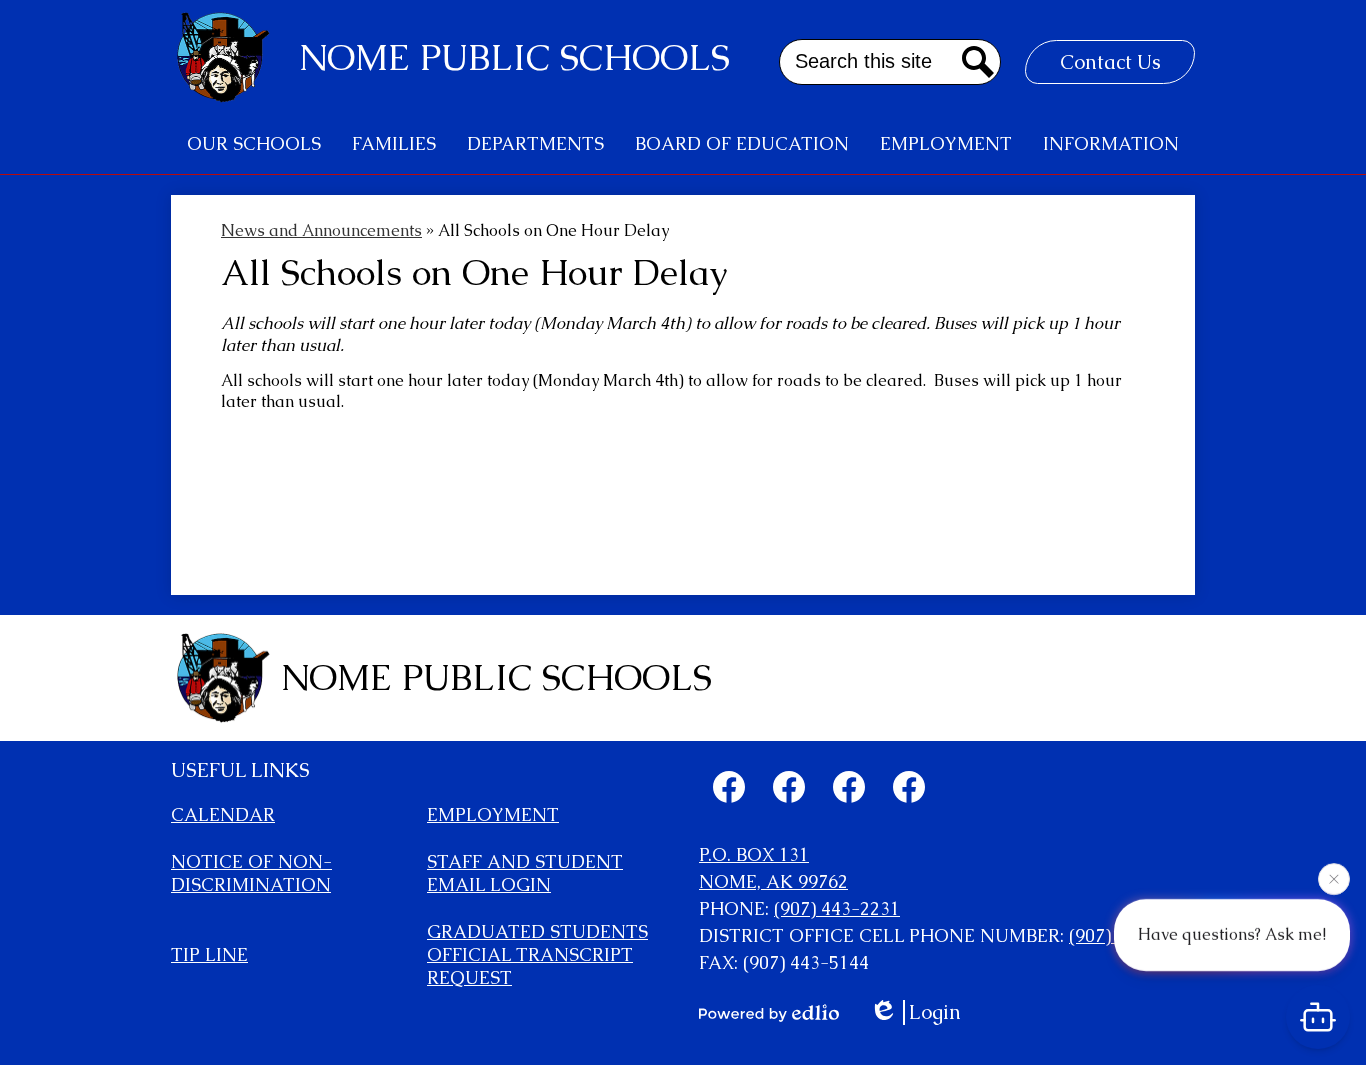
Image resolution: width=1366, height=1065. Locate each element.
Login (935, 1012)
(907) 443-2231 (837, 908)
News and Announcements (321, 230)
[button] (254, 144)
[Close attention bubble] (1334, 878)
